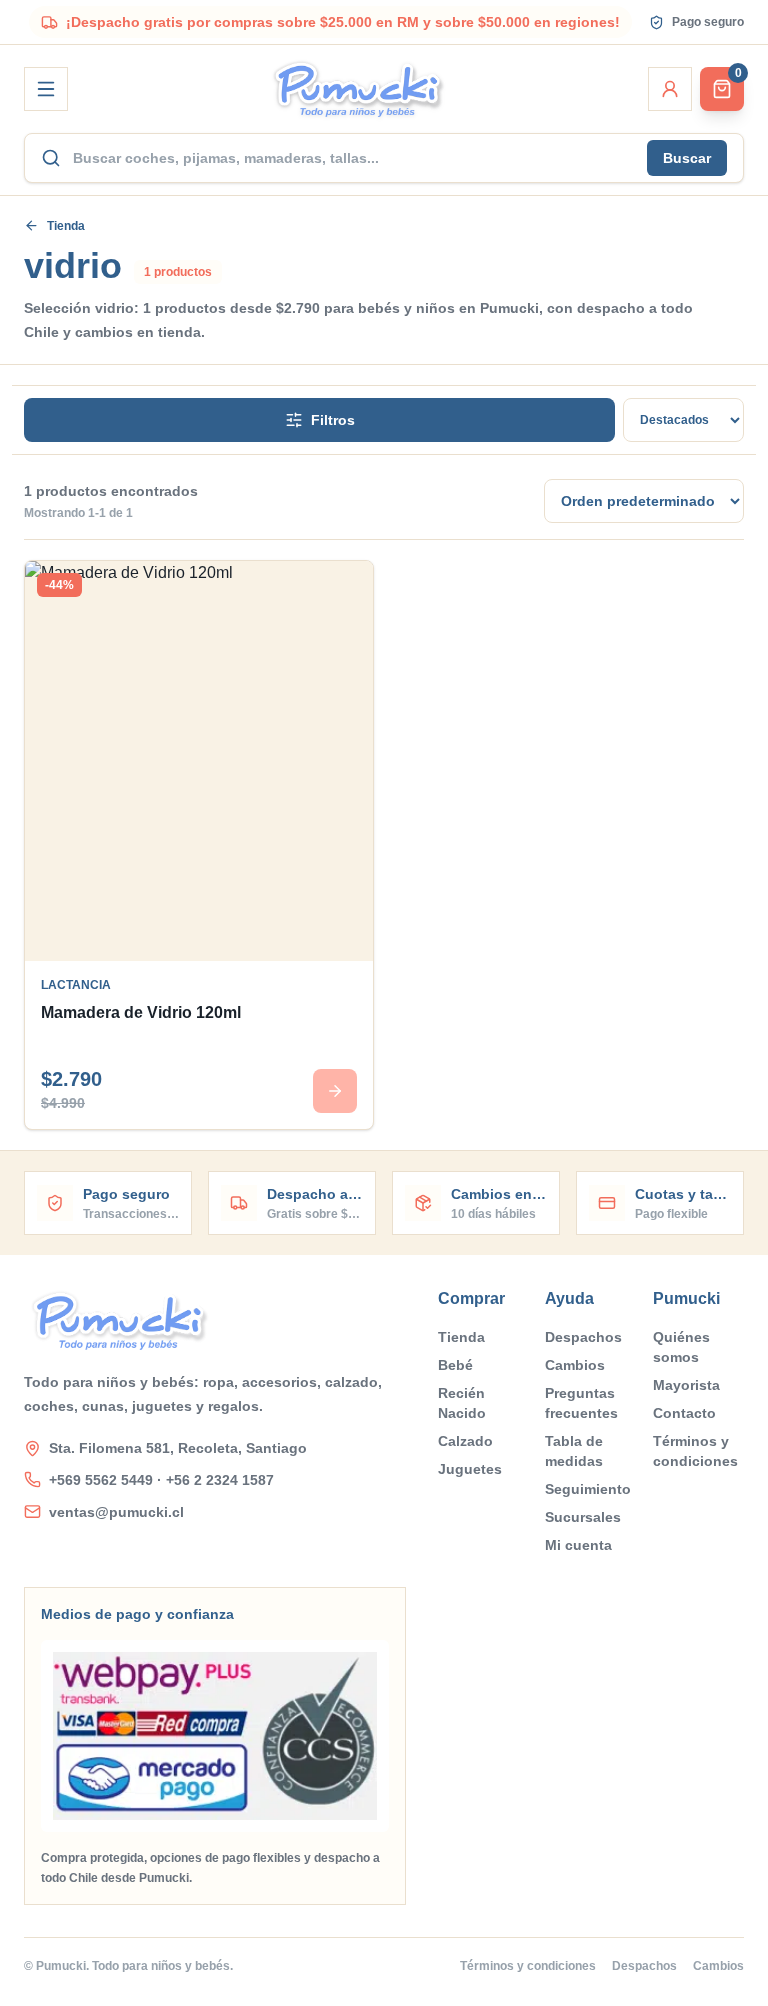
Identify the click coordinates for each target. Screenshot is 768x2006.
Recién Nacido (462, 1403)
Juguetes (470, 1469)
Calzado (465, 1441)
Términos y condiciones (695, 1451)
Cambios (575, 1365)
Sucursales (583, 1517)
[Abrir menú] (46, 89)
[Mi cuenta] (670, 89)
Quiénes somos (681, 1347)
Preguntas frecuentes (581, 1403)
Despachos (583, 1337)
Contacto (684, 1413)
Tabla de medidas (574, 1451)
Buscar (687, 158)
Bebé (455, 1365)
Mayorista (686, 1385)
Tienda (66, 226)
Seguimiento (588, 1489)
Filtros (333, 420)
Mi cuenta (578, 1545)
